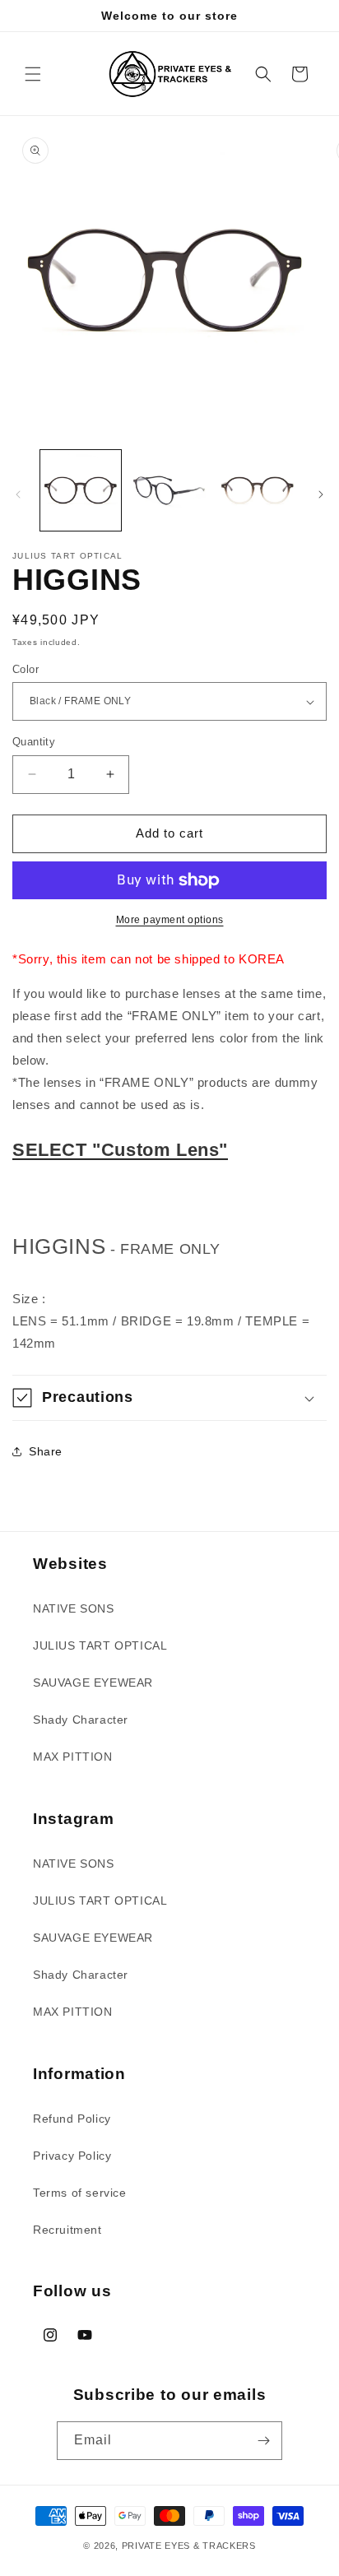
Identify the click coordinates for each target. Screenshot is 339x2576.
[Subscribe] (263, 2441)
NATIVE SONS (74, 1608)
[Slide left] (18, 494)
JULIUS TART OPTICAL (100, 1645)
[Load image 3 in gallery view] (258, 490)
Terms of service (80, 2193)
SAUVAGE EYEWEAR (93, 1683)
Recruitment (67, 2230)
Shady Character (81, 1720)
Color (26, 669)
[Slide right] (321, 494)
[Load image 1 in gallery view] (81, 490)
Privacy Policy (72, 2156)
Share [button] (46, 1451)
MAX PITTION (73, 1757)
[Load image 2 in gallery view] (169, 490)
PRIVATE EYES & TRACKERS (189, 2546)
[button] (33, 74)
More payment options (170, 920)
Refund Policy (72, 2119)
